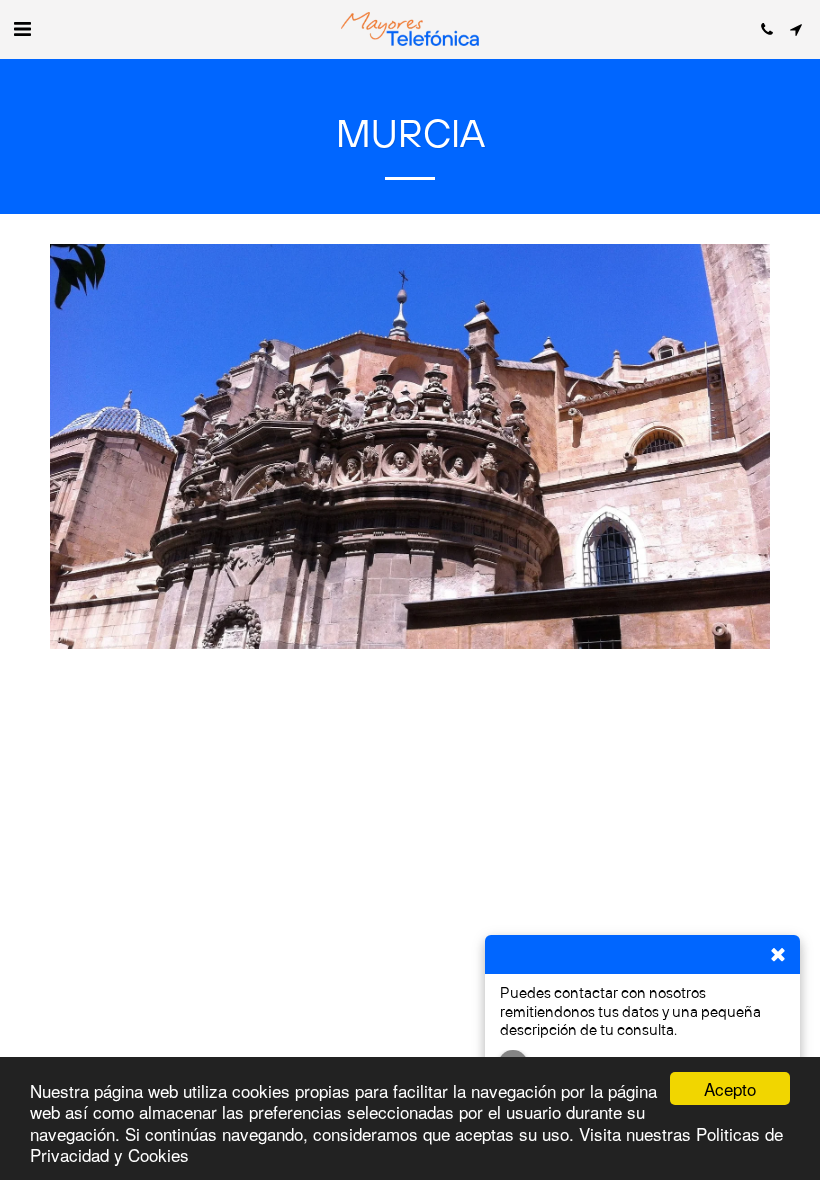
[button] (22, 28)
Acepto (730, 1088)
